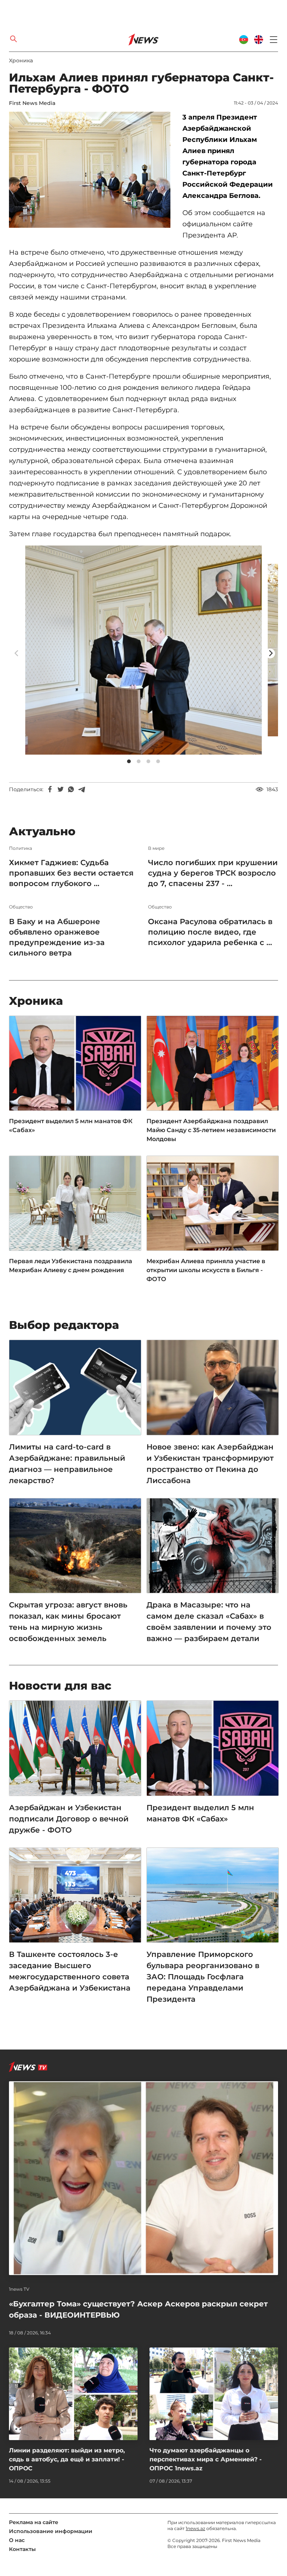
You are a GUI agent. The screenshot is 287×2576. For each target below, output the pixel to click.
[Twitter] (61, 789)
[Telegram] (81, 789)
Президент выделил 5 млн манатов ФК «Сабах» (71, 1126)
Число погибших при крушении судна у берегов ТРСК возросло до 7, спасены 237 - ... (213, 873)
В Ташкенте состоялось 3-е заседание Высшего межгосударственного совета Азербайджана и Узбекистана (70, 1971)
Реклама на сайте (34, 2522)
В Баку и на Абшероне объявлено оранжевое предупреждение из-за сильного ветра (57, 937)
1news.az (195, 2528)
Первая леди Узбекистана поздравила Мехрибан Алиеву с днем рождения (71, 1266)
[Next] (270, 653)
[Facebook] (50, 789)
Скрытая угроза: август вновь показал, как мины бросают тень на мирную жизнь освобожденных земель (68, 1622)
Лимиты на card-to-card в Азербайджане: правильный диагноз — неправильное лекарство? (67, 1464)
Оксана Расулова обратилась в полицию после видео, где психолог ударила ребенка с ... (210, 932)
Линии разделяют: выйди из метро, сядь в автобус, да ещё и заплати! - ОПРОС (67, 2459)
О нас (17, 2540)
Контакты (22, 2549)
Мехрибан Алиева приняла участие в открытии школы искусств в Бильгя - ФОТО (206, 1270)
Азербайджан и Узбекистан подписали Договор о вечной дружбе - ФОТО (69, 1819)
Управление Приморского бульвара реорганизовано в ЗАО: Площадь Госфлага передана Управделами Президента (203, 1977)
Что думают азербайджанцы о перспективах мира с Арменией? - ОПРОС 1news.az (206, 2459)
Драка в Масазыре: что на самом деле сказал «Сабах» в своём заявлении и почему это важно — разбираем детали (209, 1622)
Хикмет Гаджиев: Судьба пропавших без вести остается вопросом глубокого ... (71, 873)
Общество (21, 907)
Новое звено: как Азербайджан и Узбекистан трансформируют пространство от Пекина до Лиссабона (210, 1464)
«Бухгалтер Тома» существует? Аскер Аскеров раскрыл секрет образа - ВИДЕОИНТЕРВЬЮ (138, 2309)
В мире (156, 848)
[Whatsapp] (71, 789)
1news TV (19, 2289)
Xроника (21, 60)
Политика (21, 848)
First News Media (32, 103)
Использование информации (51, 2531)
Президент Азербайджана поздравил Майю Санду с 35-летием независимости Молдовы (211, 1130)
